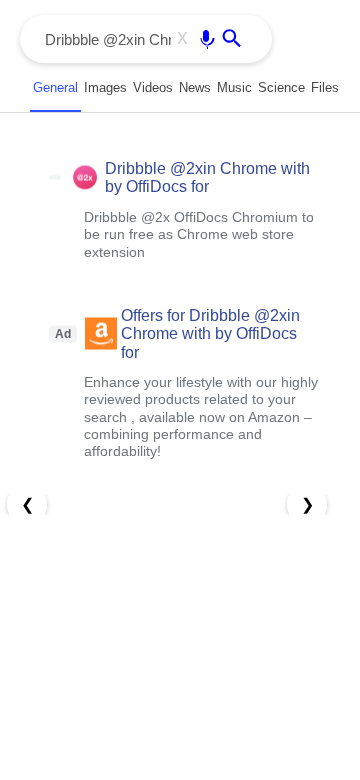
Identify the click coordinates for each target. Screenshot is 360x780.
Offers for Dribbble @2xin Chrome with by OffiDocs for (210, 333)
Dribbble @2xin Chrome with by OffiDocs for (207, 177)
